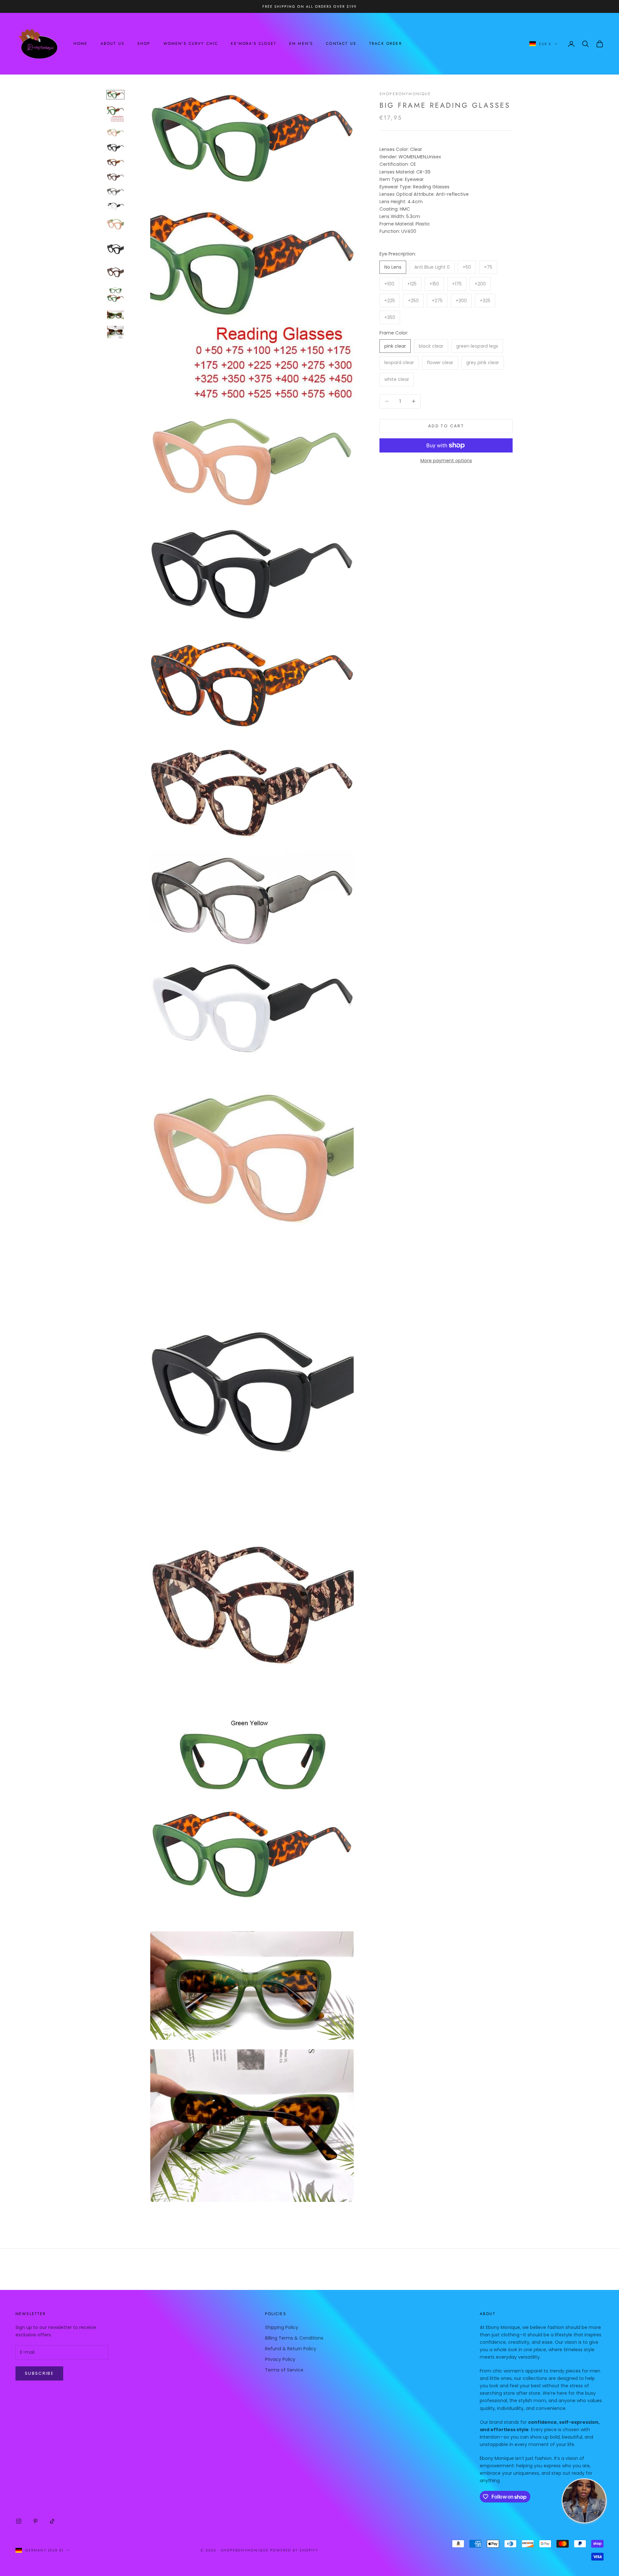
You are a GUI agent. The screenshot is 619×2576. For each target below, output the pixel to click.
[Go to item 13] (115, 315)
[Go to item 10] (115, 248)
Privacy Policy (280, 2359)
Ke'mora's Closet (254, 44)
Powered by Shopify (294, 2550)
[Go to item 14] (115, 332)
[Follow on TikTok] (52, 2521)
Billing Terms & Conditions (294, 2338)
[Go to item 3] (115, 133)
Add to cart (446, 426)
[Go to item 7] (115, 191)
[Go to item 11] (115, 272)
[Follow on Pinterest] (35, 2521)
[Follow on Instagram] (19, 2521)
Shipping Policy (282, 2327)
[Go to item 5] (115, 162)
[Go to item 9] (115, 225)
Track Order (386, 44)
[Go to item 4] (115, 148)
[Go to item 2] (115, 114)
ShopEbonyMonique (405, 94)
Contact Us (341, 44)
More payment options (446, 461)
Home (81, 44)
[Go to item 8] (115, 206)
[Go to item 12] (115, 295)
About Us (113, 44)
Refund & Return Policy (291, 2349)
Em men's (301, 44)
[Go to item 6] (115, 177)
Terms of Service (284, 2370)
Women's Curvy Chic (191, 44)
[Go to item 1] (115, 95)
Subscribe (39, 2373)
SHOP (144, 44)
